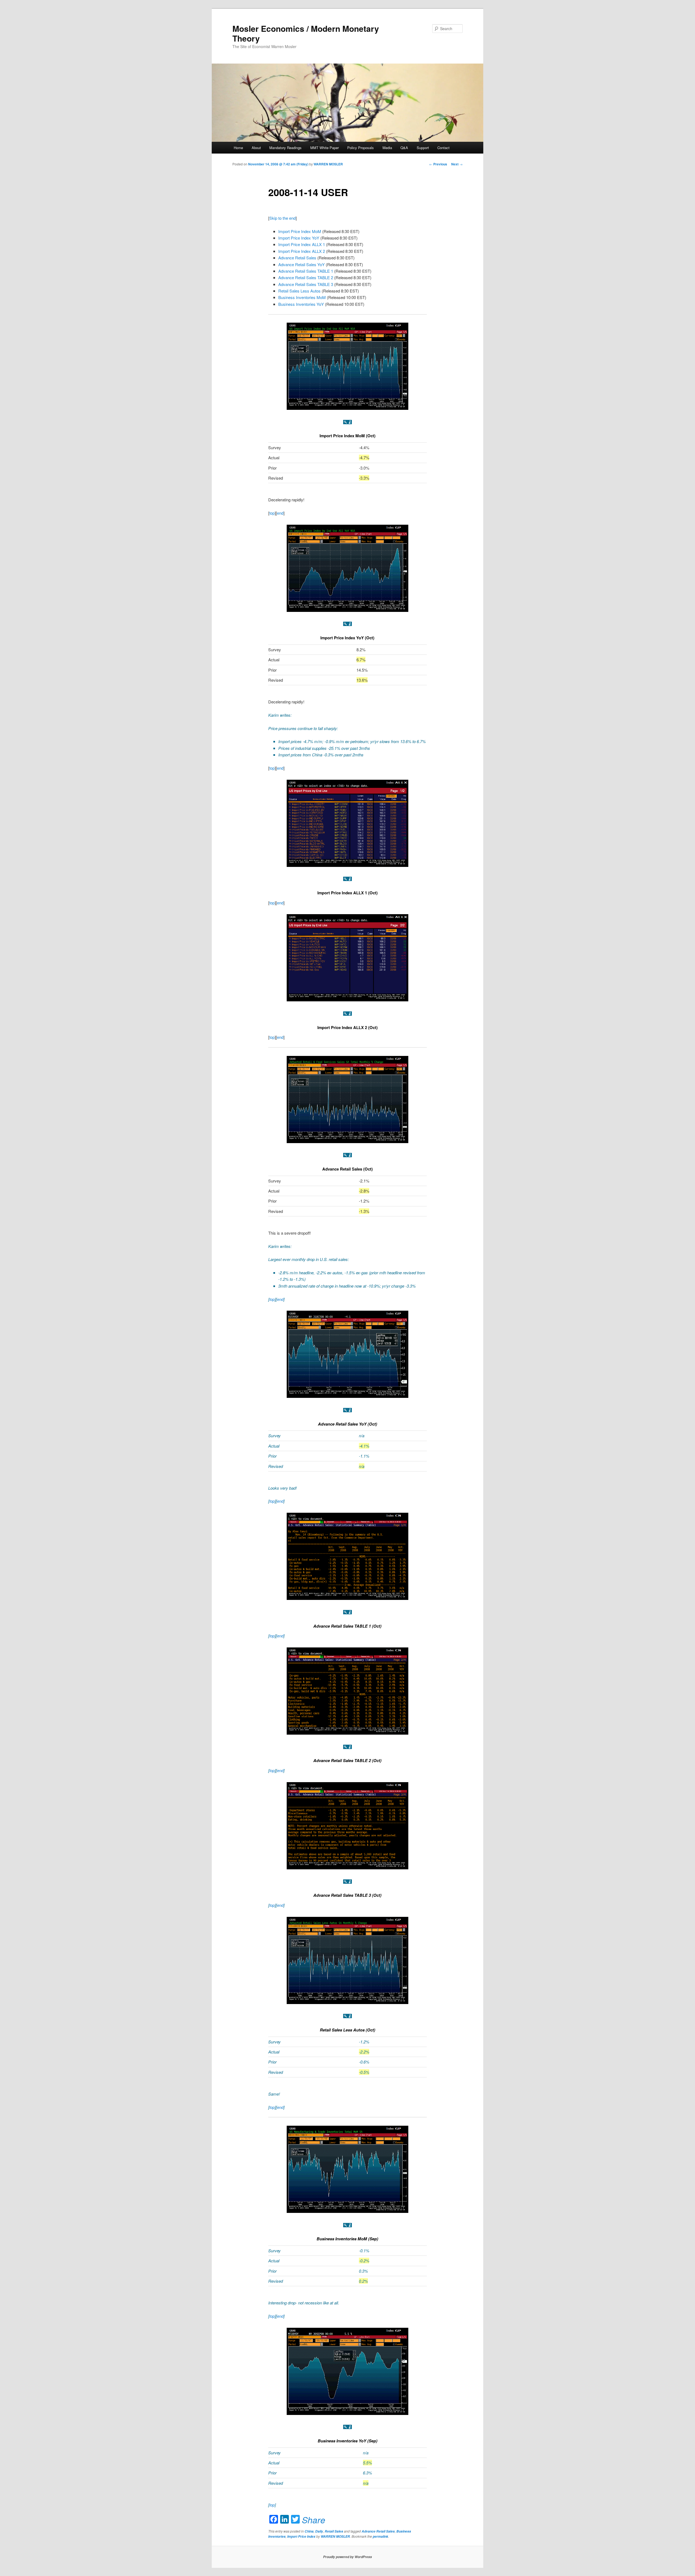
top (272, 513)
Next (457, 164)
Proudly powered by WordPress (347, 2557)
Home (238, 148)
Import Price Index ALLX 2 (302, 251)
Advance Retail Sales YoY (301, 264)
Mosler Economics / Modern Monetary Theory (306, 33)
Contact (443, 148)
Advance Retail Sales (297, 258)
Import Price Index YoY (299, 238)
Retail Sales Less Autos (299, 291)
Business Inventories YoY (301, 304)
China (309, 2531)
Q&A (404, 148)
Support (423, 148)
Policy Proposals (361, 148)
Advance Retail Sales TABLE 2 (306, 277)
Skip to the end (282, 218)
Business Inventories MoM (302, 297)
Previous (438, 164)
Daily (319, 2531)
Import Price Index (301, 2536)
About (256, 148)
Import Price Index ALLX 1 (302, 244)
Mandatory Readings (285, 148)
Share (314, 2520)
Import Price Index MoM (300, 231)
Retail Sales (334, 2531)
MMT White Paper (325, 148)
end (280, 513)
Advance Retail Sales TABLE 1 (306, 271)
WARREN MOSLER (328, 164)
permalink (380, 2536)
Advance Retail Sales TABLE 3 (306, 284)
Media (387, 148)
